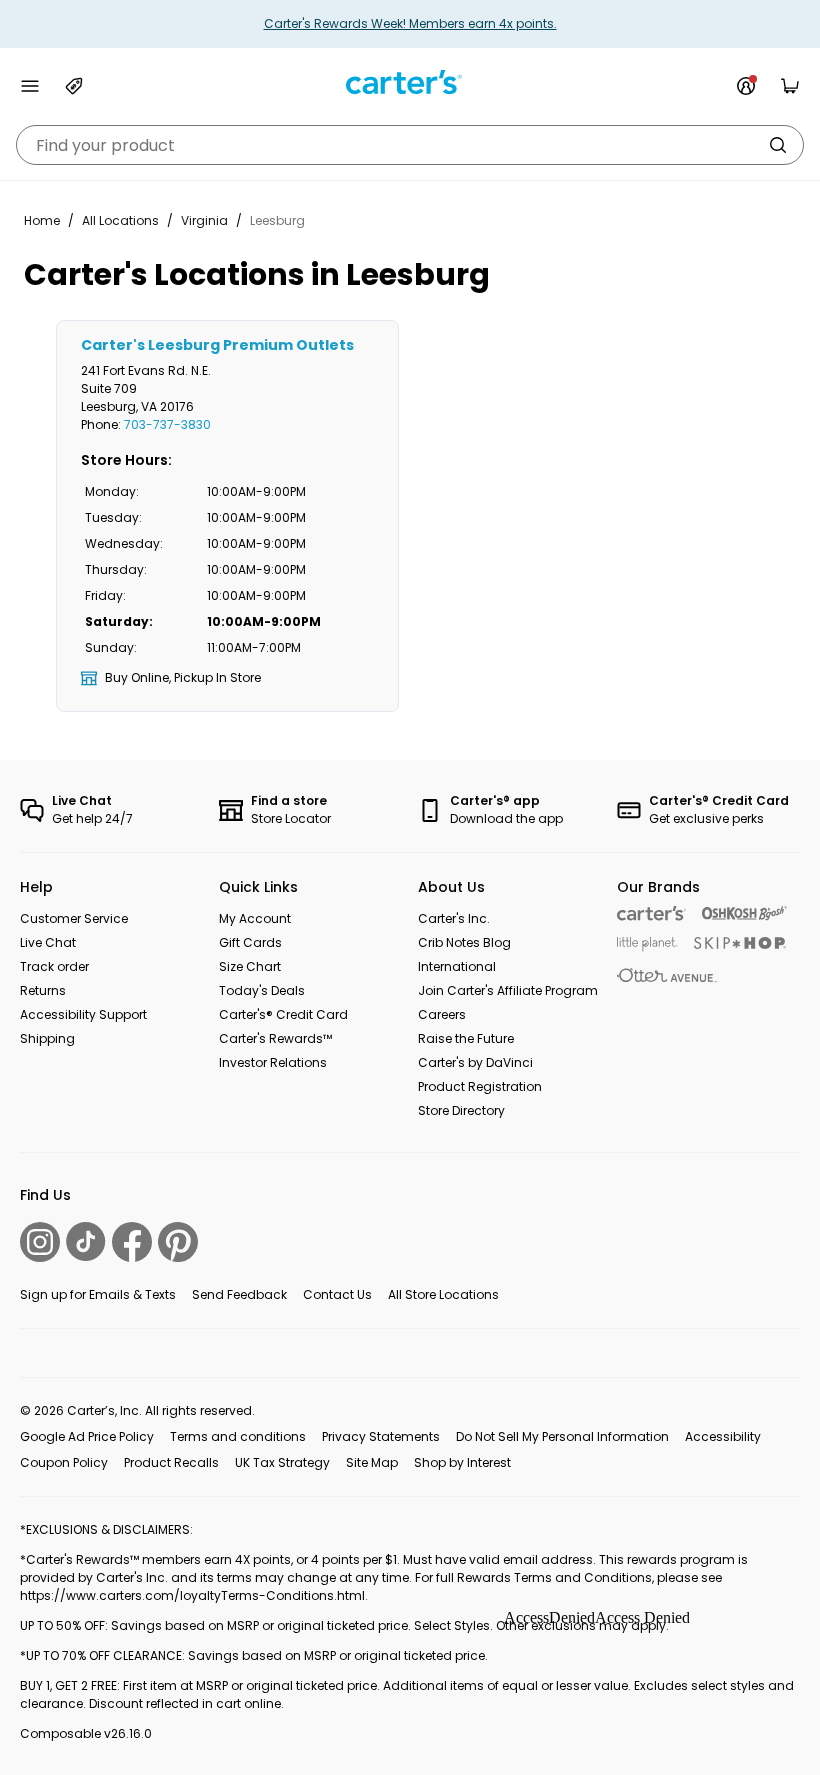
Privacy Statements (381, 1436)
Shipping (47, 1038)
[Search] (778, 145)
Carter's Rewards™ (275, 1038)
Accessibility (723, 1436)
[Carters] (651, 913)
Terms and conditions (238, 1436)
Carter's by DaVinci (475, 1062)
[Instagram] (40, 1242)
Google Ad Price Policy (87, 1436)
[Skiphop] (740, 943)
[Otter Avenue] (667, 975)
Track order (54, 966)
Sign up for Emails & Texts (98, 1294)
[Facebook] (132, 1242)
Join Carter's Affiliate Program (508, 990)
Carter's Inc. (454, 918)
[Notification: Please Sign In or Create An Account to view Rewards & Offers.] (746, 86)
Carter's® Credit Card (283, 1014)
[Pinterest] (178, 1242)
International (457, 966)
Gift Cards (250, 942)
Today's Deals (262, 990)
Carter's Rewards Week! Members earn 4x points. (410, 23)
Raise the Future (466, 1038)
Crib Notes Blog (464, 942)
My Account (255, 918)
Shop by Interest (462, 1462)
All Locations (120, 220)
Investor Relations (273, 1062)
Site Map (372, 1462)
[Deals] (74, 86)
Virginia (204, 220)
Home (42, 220)
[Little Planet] (647, 944)
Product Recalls (171, 1462)
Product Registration (480, 1086)
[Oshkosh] (744, 913)
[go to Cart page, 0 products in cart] (790, 86)
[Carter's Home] (410, 82)
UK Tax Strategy (282, 1462)
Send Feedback (239, 1294)
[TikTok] (86, 1241)
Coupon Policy (64, 1462)
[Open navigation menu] (30, 86)
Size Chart (250, 966)
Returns (43, 990)
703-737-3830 (167, 424)
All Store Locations (443, 1294)
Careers (442, 1014)
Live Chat (48, 942)
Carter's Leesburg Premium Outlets (217, 345)
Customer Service (74, 918)
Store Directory (461, 1110)
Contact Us (337, 1294)
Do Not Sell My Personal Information (562, 1436)
